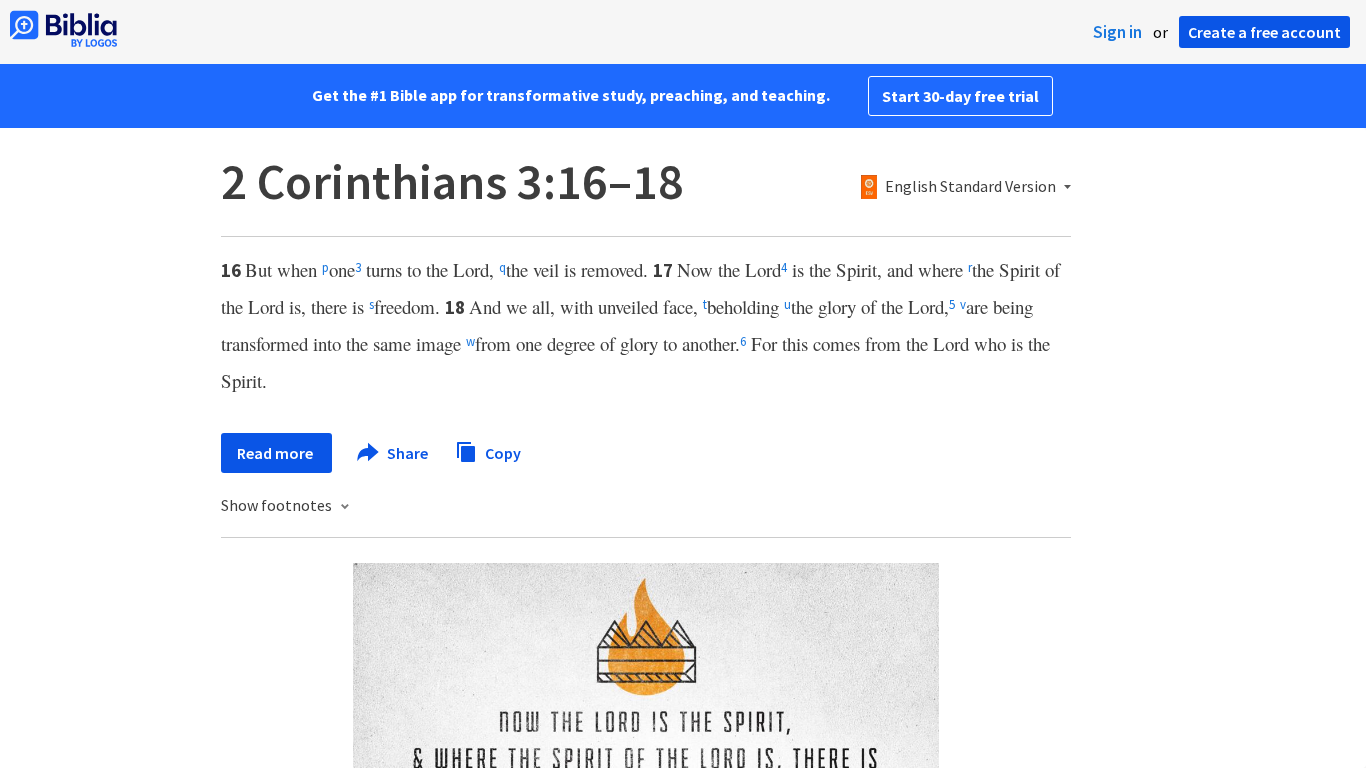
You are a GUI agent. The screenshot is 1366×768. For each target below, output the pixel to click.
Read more (276, 453)
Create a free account (1264, 32)
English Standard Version (970, 187)
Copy (501, 452)
